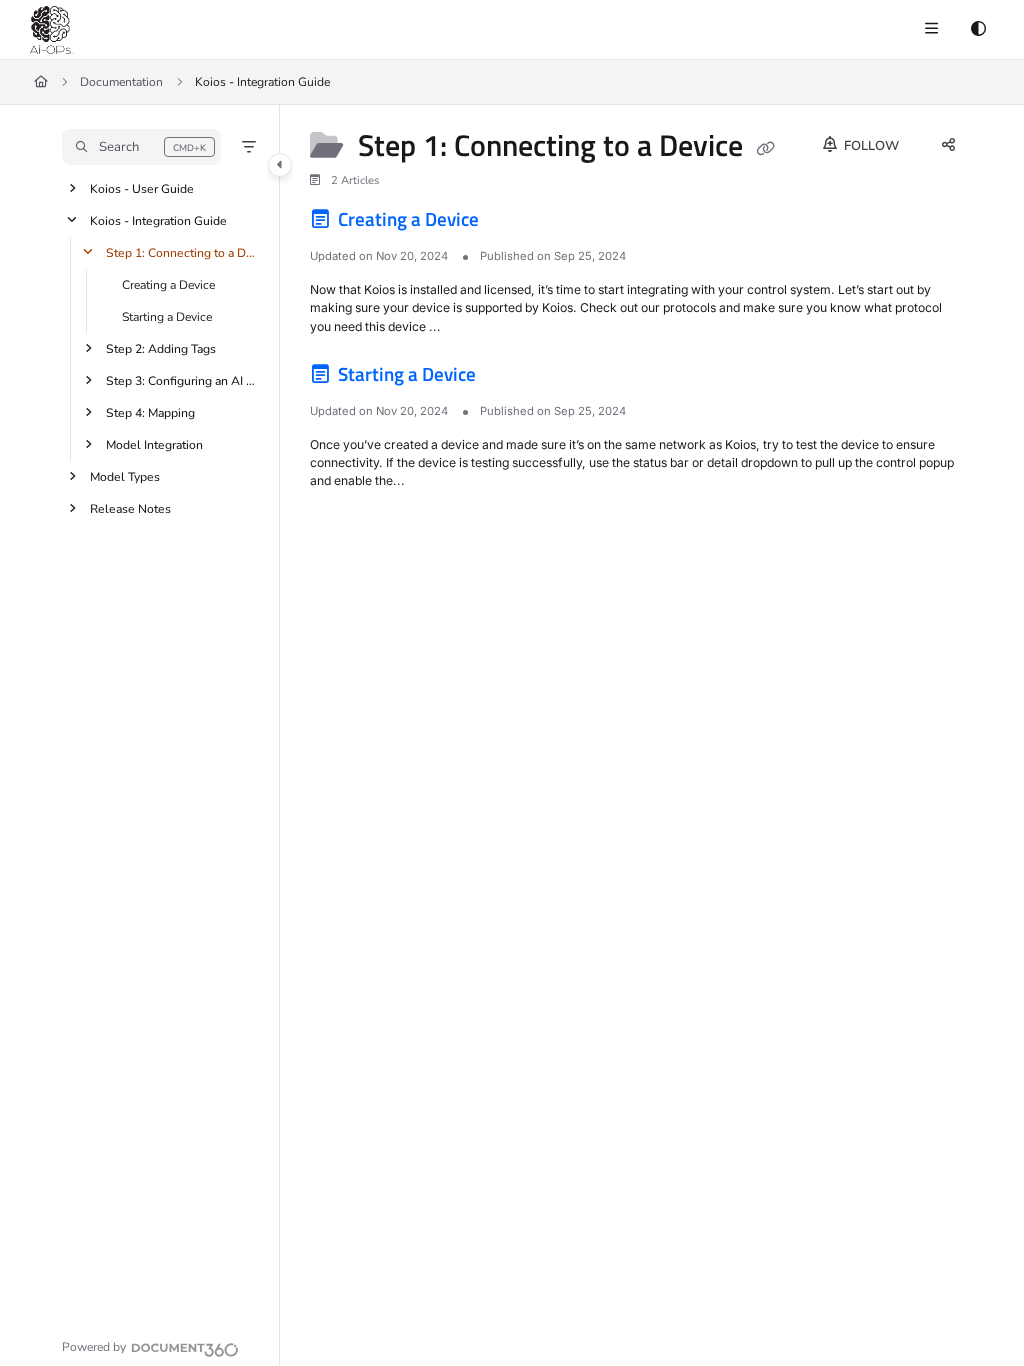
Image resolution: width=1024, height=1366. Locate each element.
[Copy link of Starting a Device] (511, 378)
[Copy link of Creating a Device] (514, 223)
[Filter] (249, 147)
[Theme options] (978, 30)
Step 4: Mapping (150, 413)
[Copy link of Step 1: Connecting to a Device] (766, 148)
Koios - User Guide (142, 189)
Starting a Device (167, 317)
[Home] (52, 30)
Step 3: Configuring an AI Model (183, 381)
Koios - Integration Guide (158, 221)
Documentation (121, 82)
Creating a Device (168, 285)
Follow (870, 146)
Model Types (125, 477)
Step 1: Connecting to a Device (183, 253)
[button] (141, 147)
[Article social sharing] (948, 146)
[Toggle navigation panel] (280, 165)
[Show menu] (931, 30)
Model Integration (154, 445)
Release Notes (130, 509)
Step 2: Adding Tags (161, 349)
